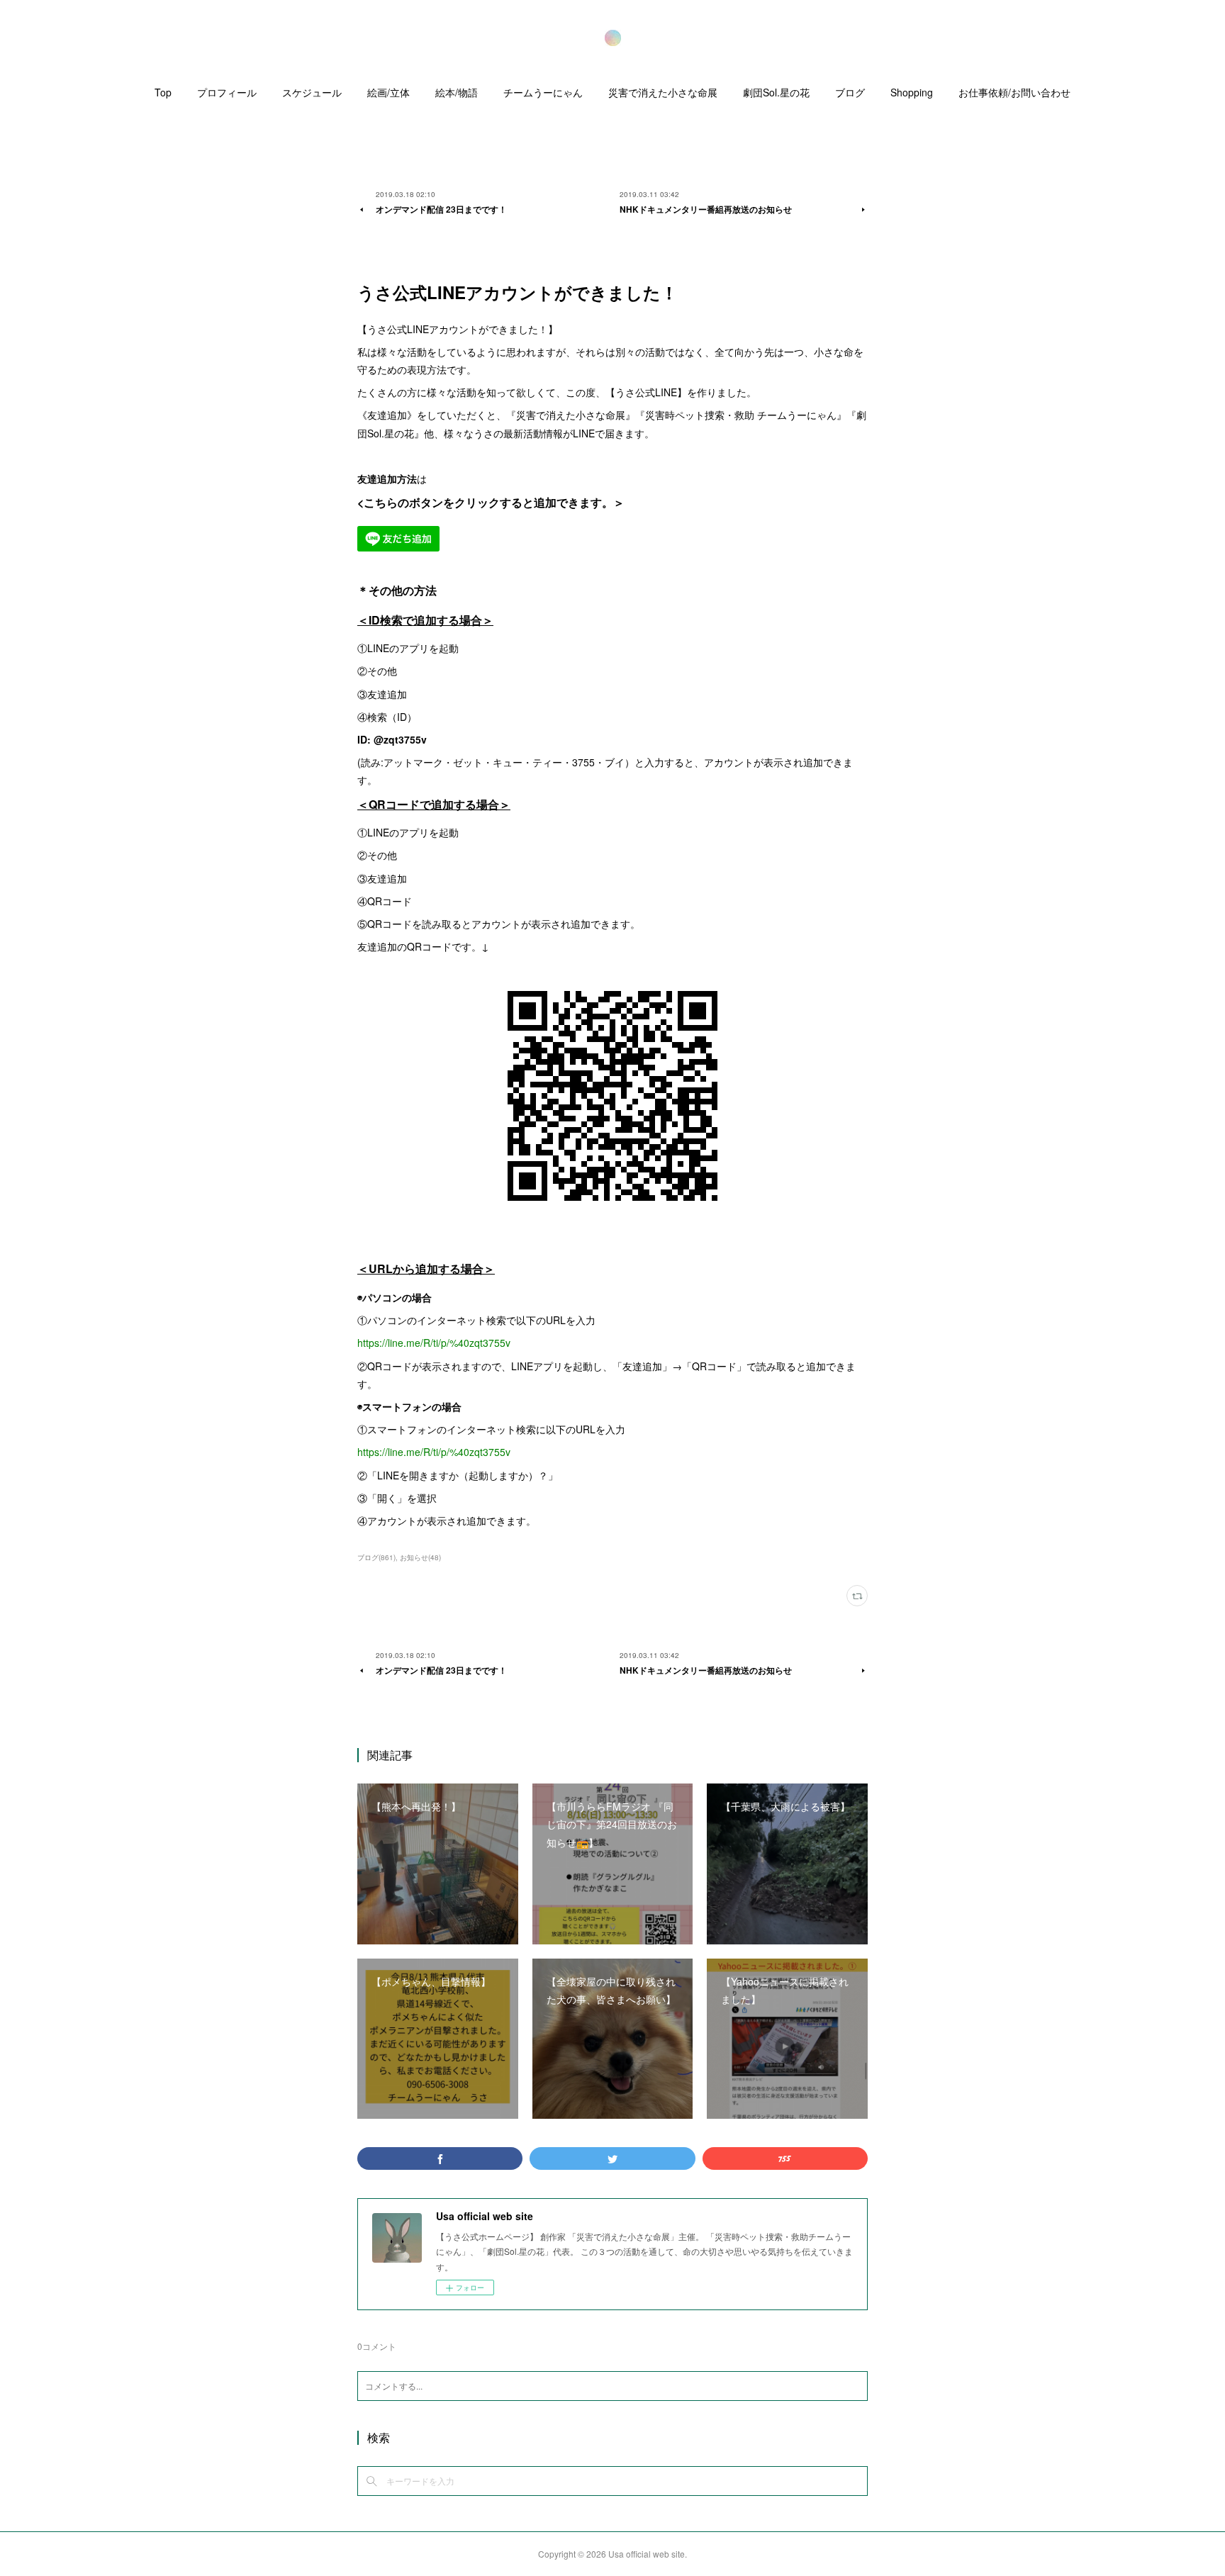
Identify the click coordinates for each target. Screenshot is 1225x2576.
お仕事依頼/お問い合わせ (1014, 92)
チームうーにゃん (543, 92)
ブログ (850, 92)
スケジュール (312, 92)
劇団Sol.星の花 (776, 92)
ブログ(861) (376, 1557)
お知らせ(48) (420, 1557)
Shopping (912, 92)
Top (163, 92)
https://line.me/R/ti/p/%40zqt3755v (434, 1343)
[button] (163, 96)
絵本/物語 (457, 92)
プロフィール (227, 92)
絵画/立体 (388, 92)
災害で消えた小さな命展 (663, 92)
